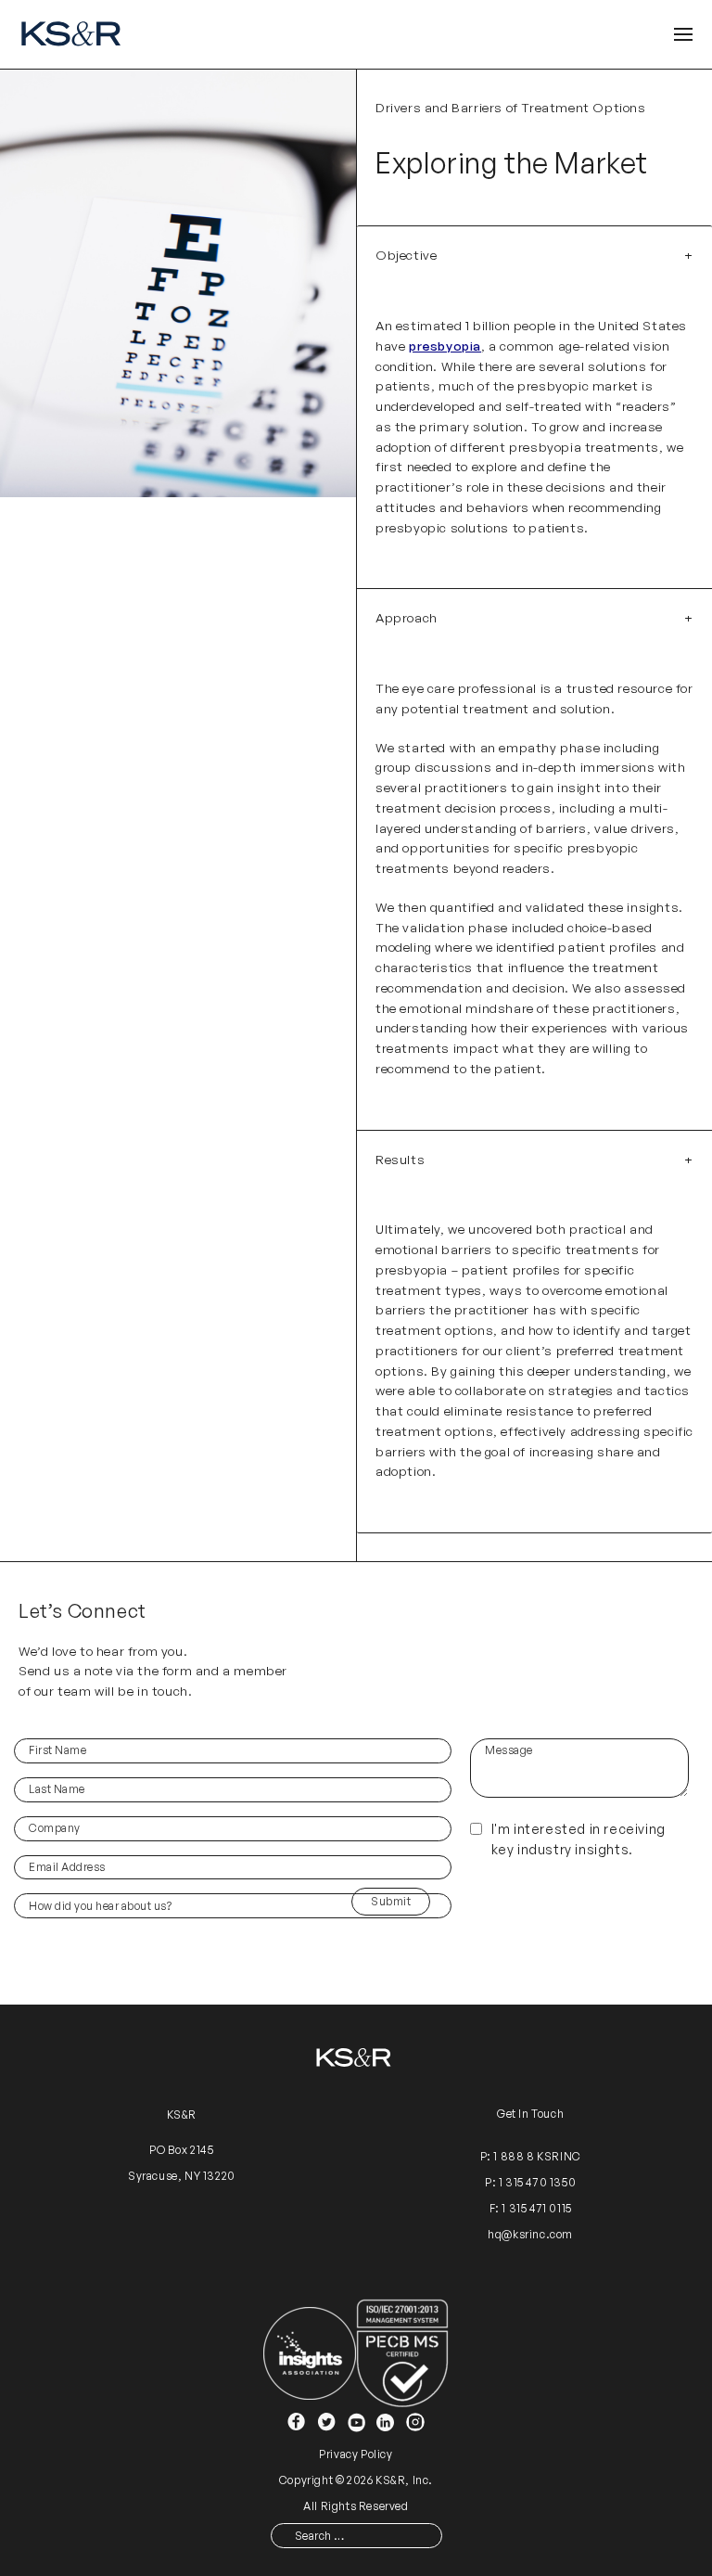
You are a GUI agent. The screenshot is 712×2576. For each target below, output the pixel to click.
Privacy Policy (356, 2454)
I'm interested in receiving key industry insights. (578, 1839)
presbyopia (445, 346)
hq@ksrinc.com (530, 2234)
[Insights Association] (310, 2352)
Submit (391, 1901)
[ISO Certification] (402, 2352)
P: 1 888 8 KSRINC (531, 2156)
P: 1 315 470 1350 (530, 2182)
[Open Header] (683, 35)
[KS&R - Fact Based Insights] (74, 34)
